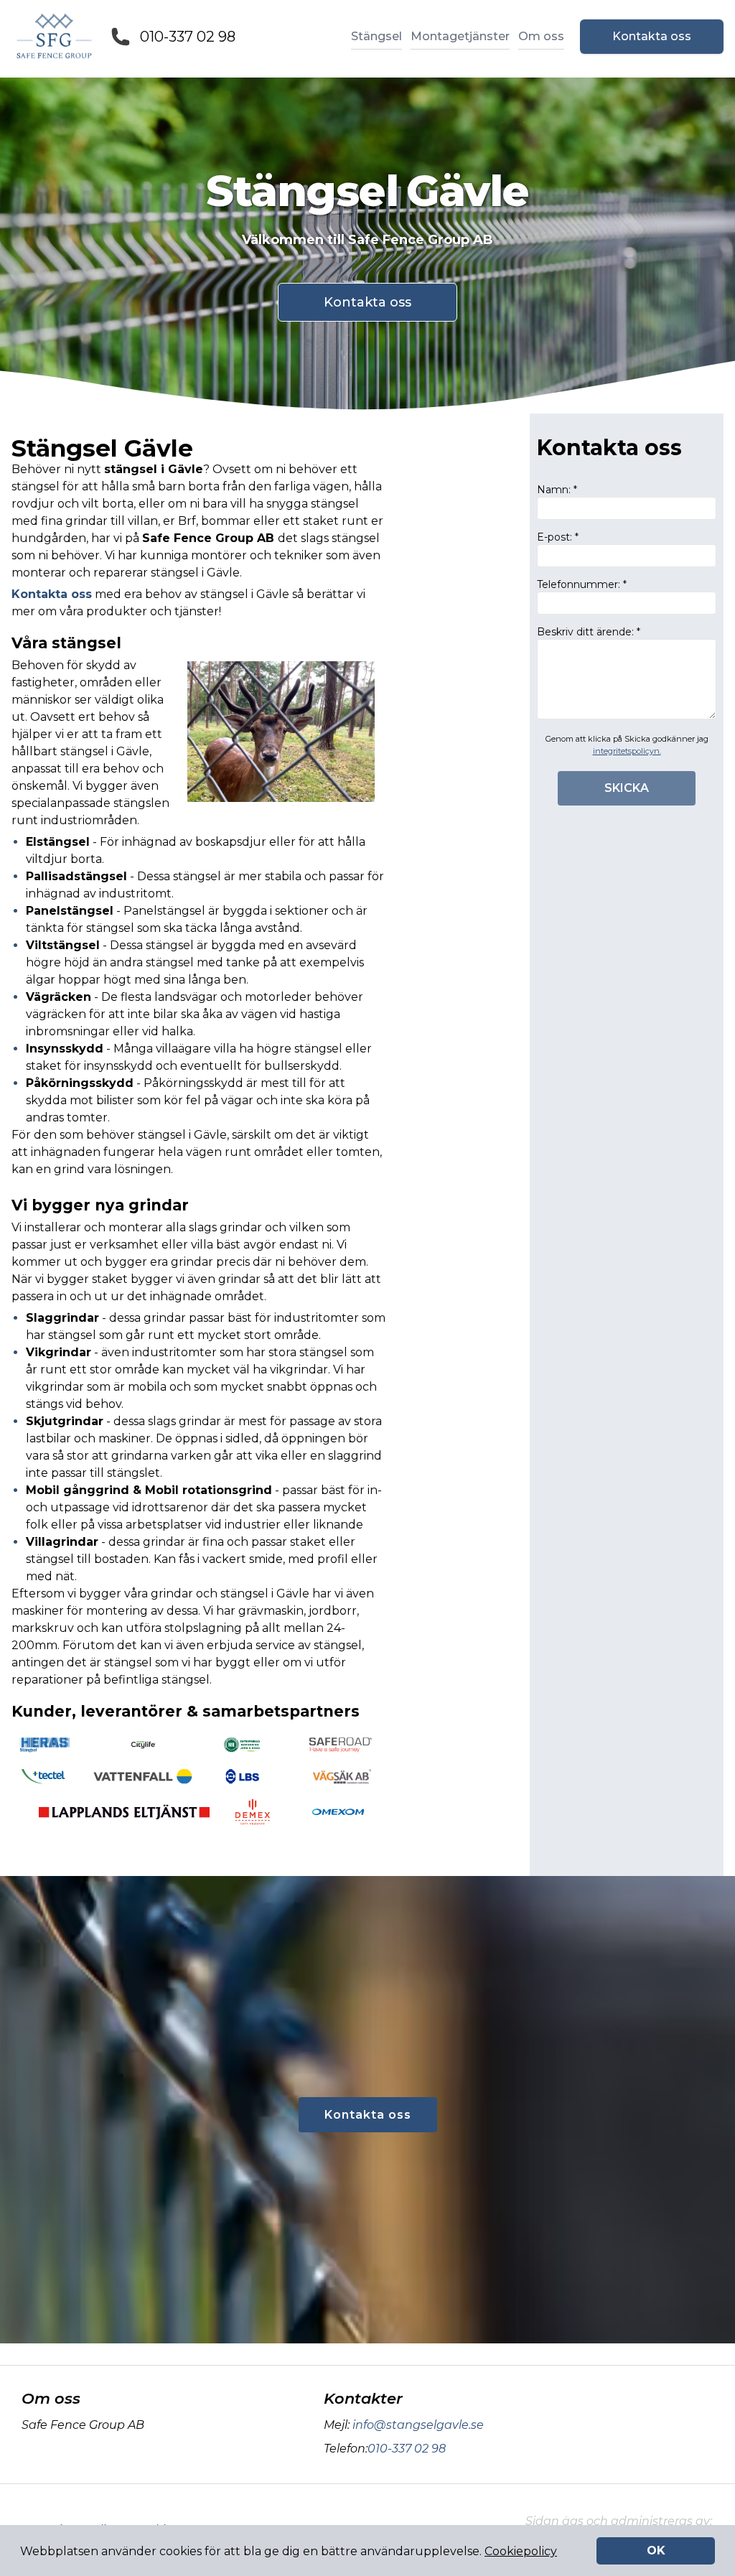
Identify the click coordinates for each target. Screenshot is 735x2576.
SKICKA (627, 788)
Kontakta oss (652, 36)
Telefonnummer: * (582, 584)
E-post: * (558, 537)
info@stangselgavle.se (418, 2425)
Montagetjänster (460, 36)
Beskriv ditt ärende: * (589, 632)
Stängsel (376, 36)
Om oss (541, 36)
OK (656, 2551)
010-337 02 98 (188, 37)
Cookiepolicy (521, 2551)
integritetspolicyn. (627, 751)
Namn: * (557, 490)
